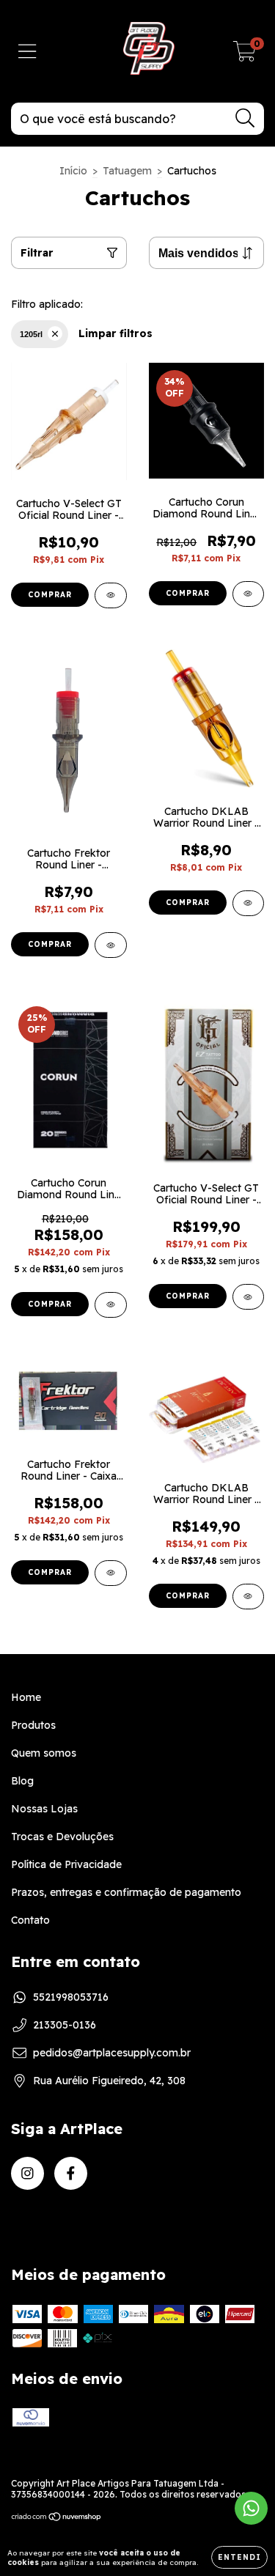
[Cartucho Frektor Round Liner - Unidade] (111, 945)
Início (73, 171)
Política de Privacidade (66, 1864)
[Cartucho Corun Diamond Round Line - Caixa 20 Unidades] (111, 1305)
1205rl (31, 334)
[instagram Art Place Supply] (27, 2173)
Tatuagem (127, 171)
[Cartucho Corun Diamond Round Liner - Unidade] (249, 594)
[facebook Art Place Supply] (71, 2173)
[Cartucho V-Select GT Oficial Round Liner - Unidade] (111, 595)
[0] (245, 55)
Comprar (50, 595)
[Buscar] (245, 118)
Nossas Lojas (44, 1809)
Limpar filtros (115, 333)
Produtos (33, 1725)
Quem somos (44, 1753)
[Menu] (27, 52)
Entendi (239, 2557)
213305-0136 (65, 2025)
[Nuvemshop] (57, 2518)
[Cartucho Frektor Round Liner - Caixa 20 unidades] (111, 1573)
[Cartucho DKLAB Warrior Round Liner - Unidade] (249, 903)
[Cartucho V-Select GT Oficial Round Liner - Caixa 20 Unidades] (249, 1297)
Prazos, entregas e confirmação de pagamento (126, 1892)
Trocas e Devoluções (62, 1837)
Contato (30, 1920)
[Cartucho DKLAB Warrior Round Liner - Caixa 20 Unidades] (249, 1597)
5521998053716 (71, 1997)
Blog (22, 1781)
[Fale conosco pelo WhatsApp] (251, 2508)
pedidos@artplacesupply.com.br (112, 2053)
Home (26, 1697)
